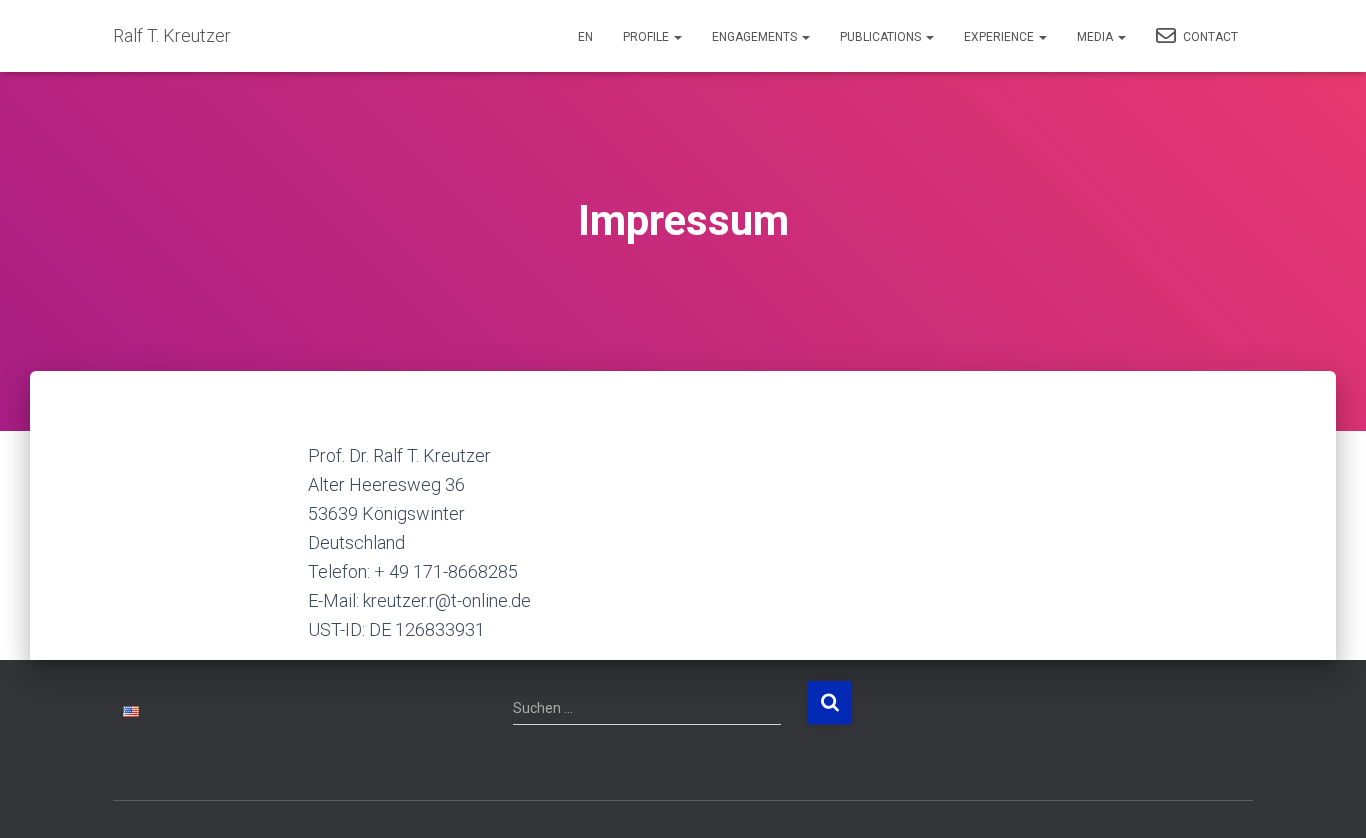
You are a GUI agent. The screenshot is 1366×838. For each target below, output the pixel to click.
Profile (647, 37)
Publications (882, 37)
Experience (1000, 37)
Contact (1209, 37)
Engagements (756, 37)
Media (1096, 37)
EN (585, 37)
